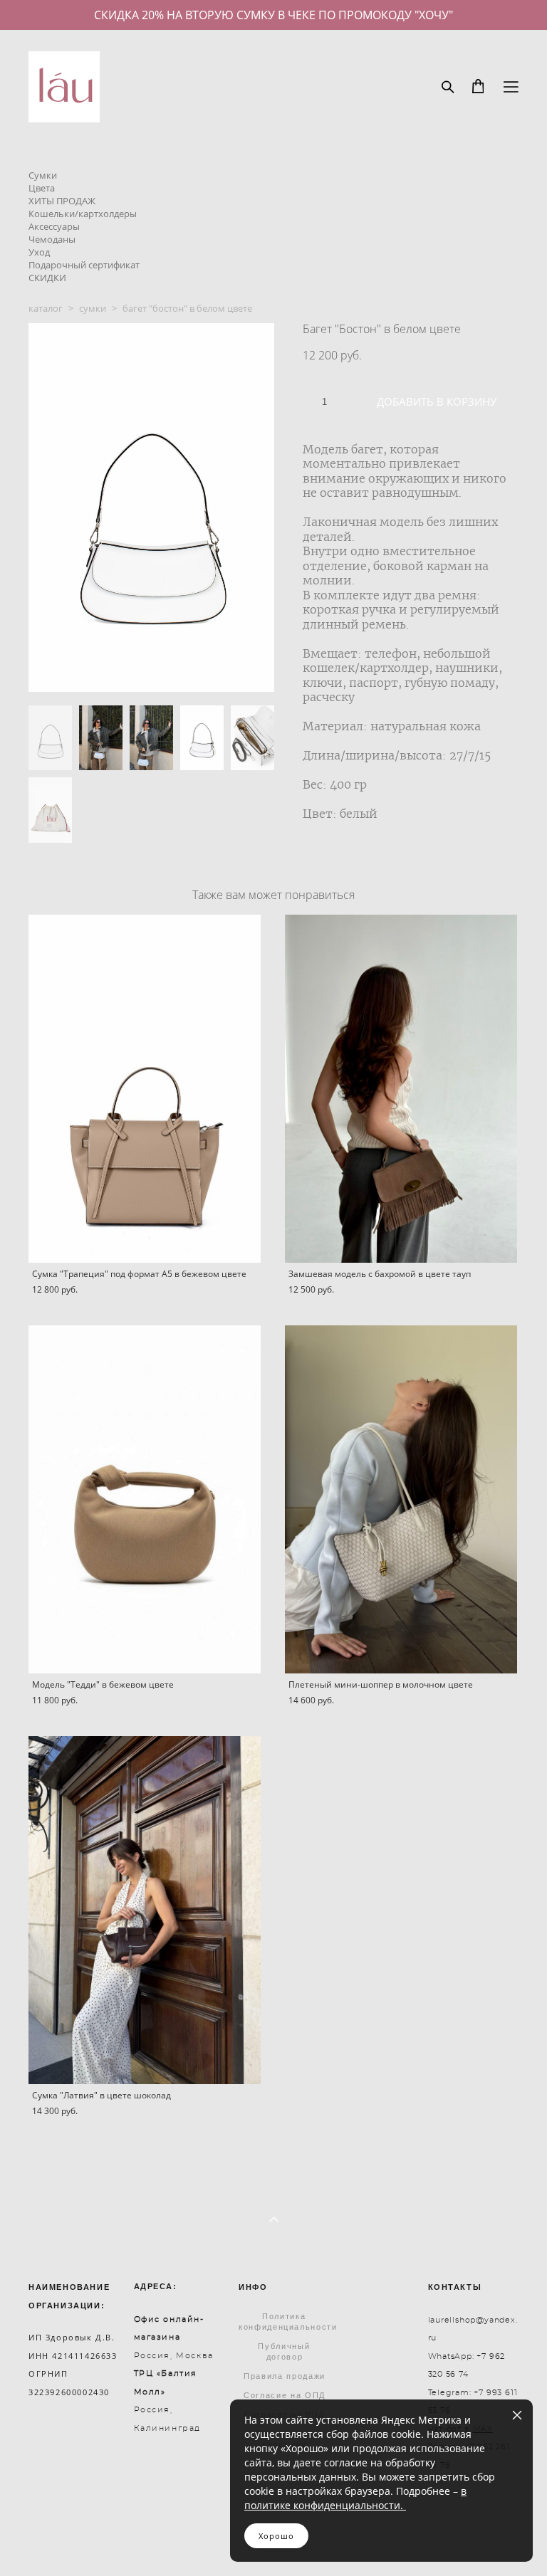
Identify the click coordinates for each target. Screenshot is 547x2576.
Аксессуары (54, 226)
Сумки (43, 175)
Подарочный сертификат (84, 265)
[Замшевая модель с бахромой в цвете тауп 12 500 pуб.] (401, 1089)
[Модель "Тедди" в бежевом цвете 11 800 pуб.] (145, 1499)
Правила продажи (285, 2376)
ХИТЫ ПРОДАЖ (62, 201)
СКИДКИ (47, 278)
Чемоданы (52, 239)
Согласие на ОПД (285, 2395)
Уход (39, 252)
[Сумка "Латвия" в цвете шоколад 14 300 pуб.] (145, 1910)
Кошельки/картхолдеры (83, 214)
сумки (93, 308)
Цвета (42, 188)
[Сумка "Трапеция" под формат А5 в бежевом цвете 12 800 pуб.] (145, 1089)
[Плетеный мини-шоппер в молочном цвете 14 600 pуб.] (401, 1499)
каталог (46, 308)
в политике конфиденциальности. (355, 2498)
